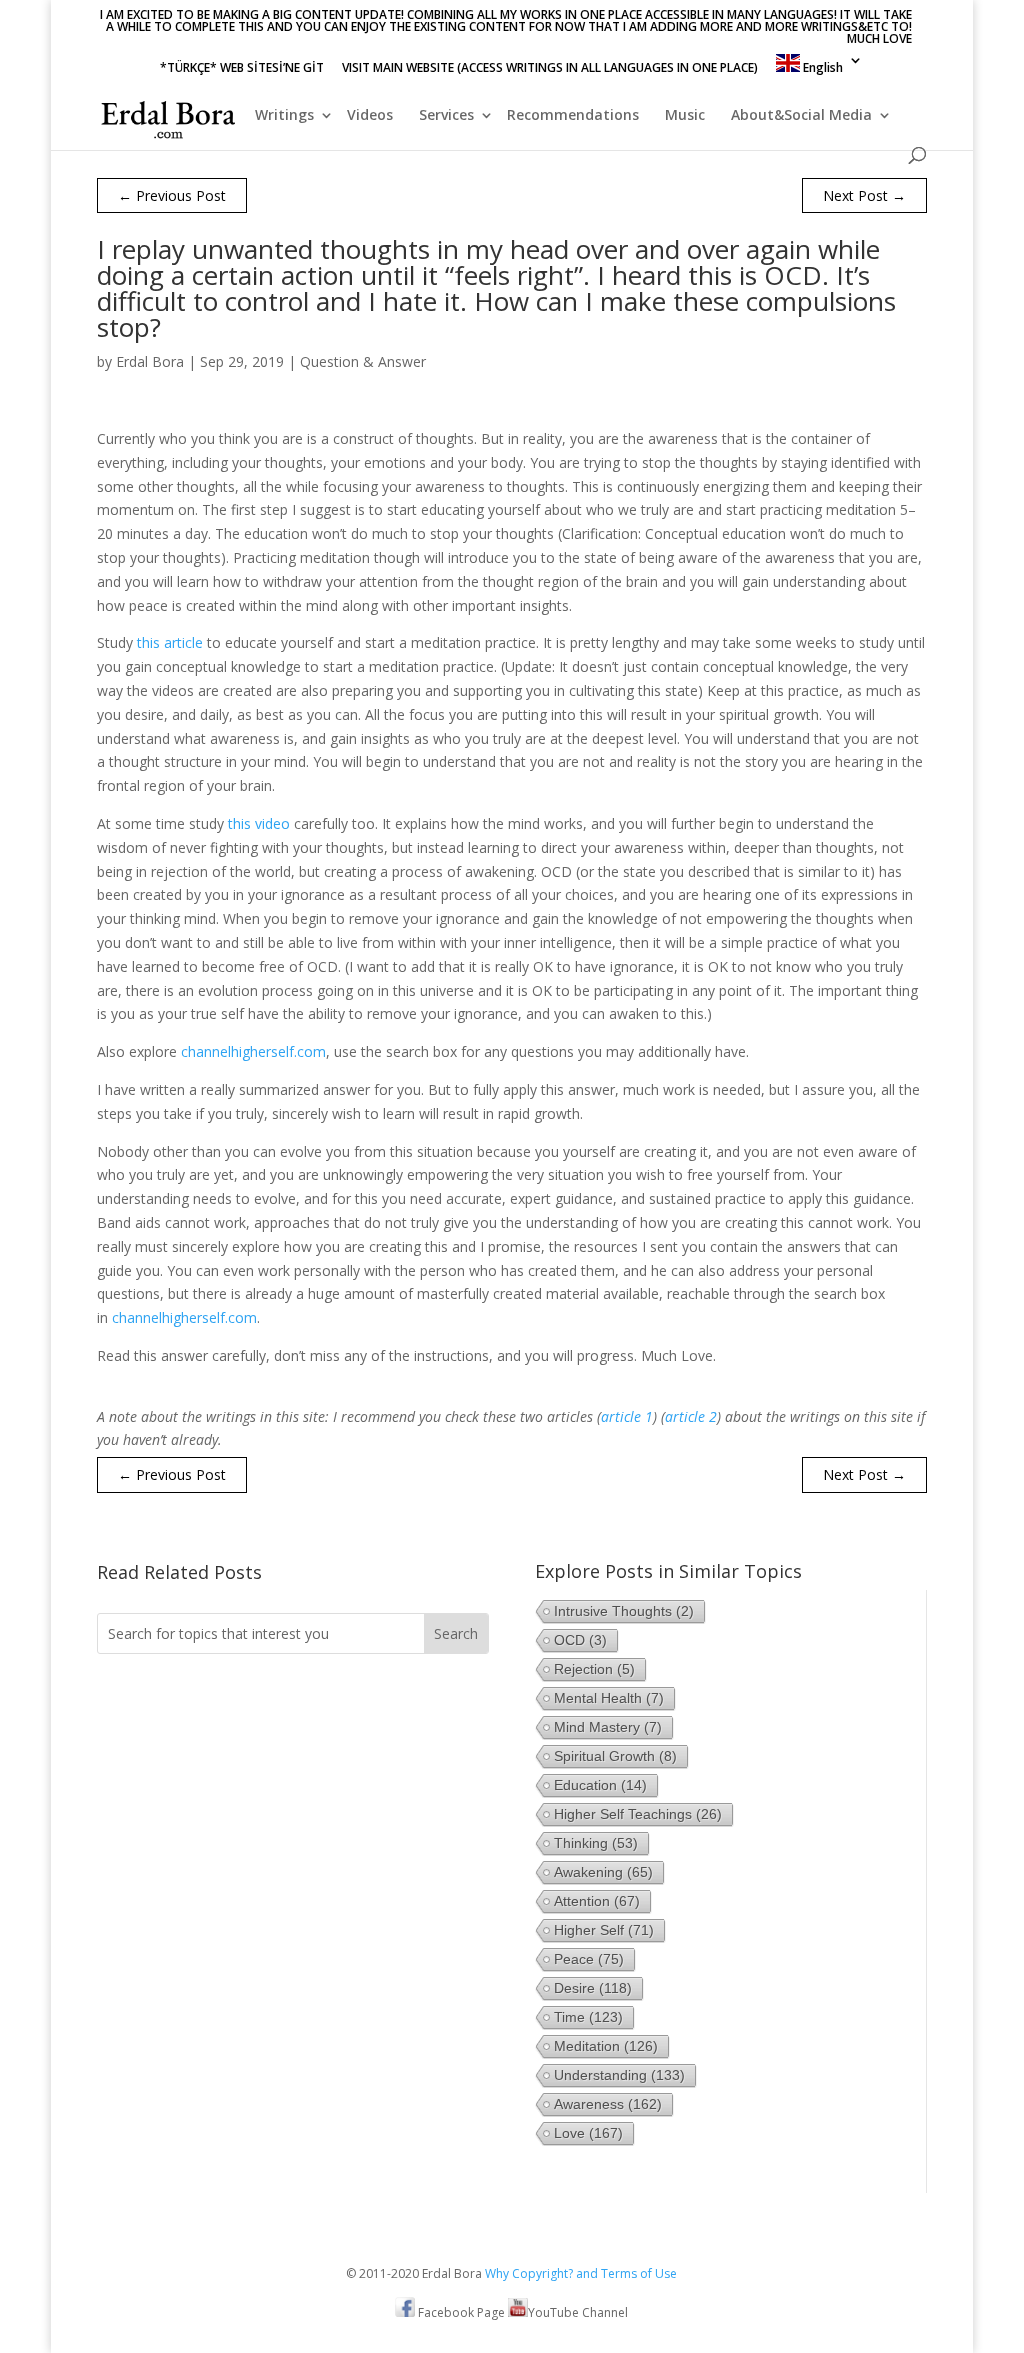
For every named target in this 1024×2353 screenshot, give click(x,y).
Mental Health (609, 1698)
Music (685, 116)
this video (259, 823)
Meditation (606, 2046)
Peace (589, 1959)
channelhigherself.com (253, 1051)
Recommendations (573, 116)
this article (170, 642)
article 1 (627, 1416)
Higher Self (604, 1930)
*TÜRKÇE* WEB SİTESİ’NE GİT (242, 69)
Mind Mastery (608, 1727)
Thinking (596, 1843)
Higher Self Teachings (638, 1814)
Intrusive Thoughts (624, 1611)
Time (588, 2017)
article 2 (691, 1416)
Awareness (608, 2104)
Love (588, 2133)
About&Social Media (801, 116)
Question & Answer (363, 361)
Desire (593, 1988)
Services (446, 116)
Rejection (594, 1669)
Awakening (603, 1872)
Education (600, 1785)
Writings (284, 116)
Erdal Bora (150, 361)
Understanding (619, 2075)
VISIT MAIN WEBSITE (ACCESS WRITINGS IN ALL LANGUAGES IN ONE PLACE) (550, 69)
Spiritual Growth (615, 1756)
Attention (597, 1901)
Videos (370, 116)
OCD (580, 1640)
